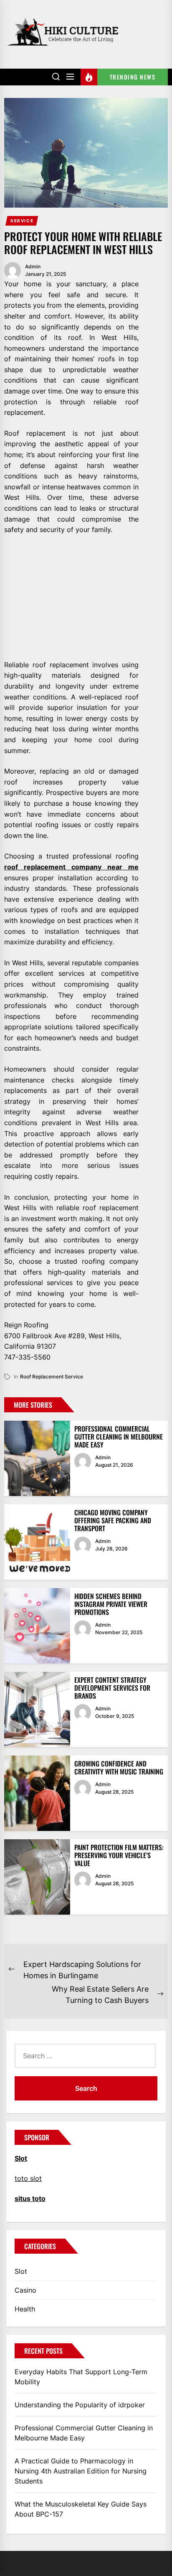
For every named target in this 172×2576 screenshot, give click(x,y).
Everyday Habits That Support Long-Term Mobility (81, 2377)
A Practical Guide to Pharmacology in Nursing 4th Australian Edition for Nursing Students (81, 2471)
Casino (25, 2290)
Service (22, 221)
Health (25, 2309)
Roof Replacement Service (52, 1377)
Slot (21, 2271)
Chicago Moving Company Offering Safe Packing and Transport (113, 1520)
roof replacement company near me (71, 867)
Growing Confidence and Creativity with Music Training (119, 1767)
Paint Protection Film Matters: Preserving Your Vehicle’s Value (119, 1855)
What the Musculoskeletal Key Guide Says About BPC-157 (81, 2509)
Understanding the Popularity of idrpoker (80, 2405)
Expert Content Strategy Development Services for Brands (112, 1688)
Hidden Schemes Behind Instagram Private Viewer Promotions (111, 1604)
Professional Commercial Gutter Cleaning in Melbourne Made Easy (119, 1437)
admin (33, 266)
